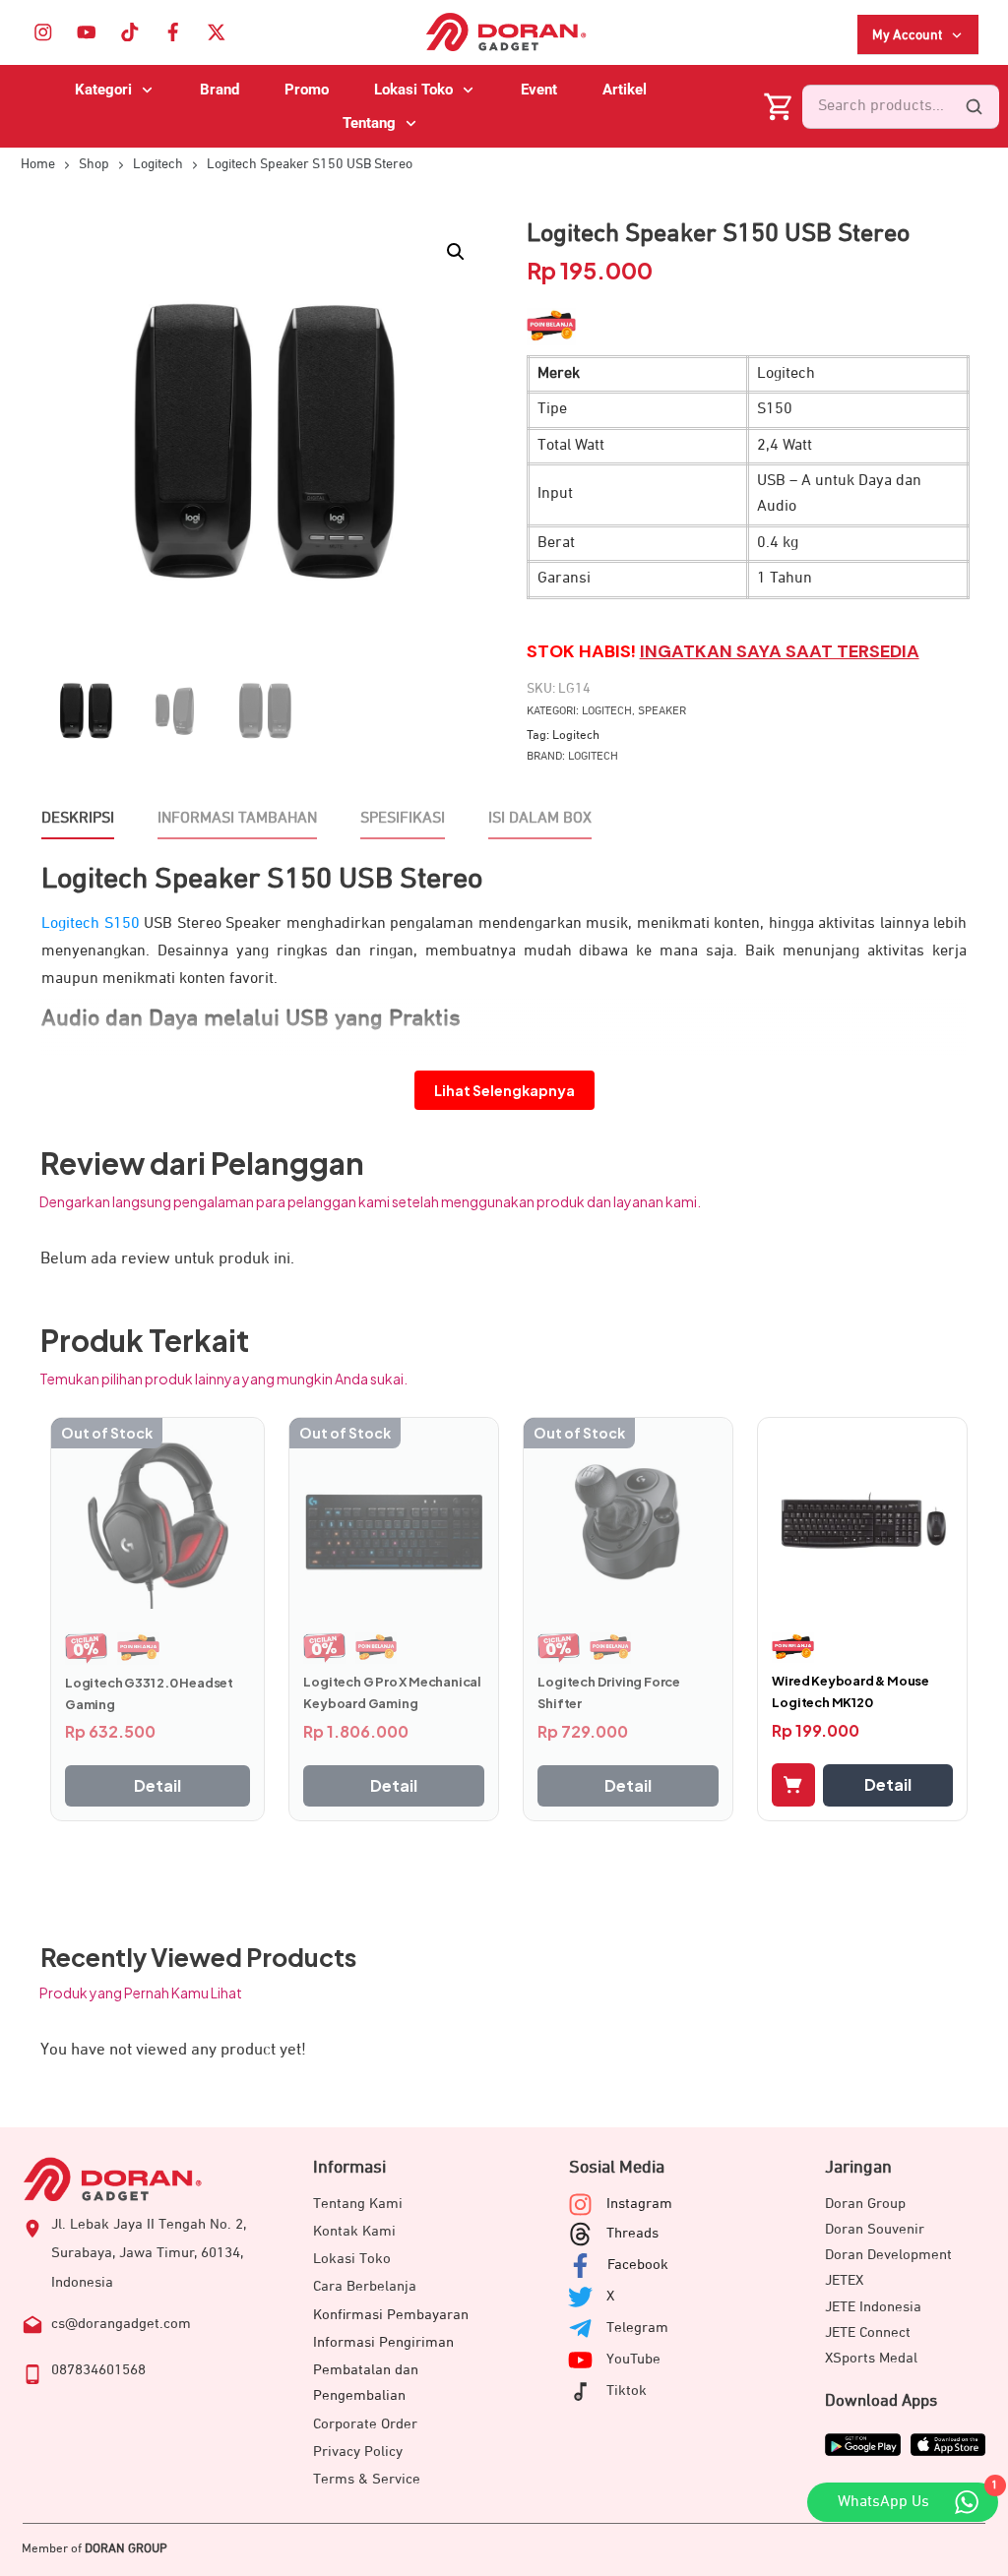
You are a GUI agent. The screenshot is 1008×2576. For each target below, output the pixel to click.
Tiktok (627, 2391)
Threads (632, 2233)
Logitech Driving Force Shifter (609, 1692)
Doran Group (865, 2204)
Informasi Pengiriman (383, 2342)
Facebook (638, 2265)
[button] (456, 252)
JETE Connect (868, 2332)
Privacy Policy (358, 2452)
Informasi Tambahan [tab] (237, 819)
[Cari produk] (974, 106)
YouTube (633, 2359)
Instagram (639, 2204)
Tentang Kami (358, 2204)
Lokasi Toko (352, 2259)
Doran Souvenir (875, 2229)
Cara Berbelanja (365, 2286)
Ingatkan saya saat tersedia (780, 651)
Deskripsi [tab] (78, 819)
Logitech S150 (91, 924)
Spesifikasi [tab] (403, 819)
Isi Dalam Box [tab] (540, 819)
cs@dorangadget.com (121, 2324)
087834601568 (98, 2370)
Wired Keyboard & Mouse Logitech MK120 (850, 1691)
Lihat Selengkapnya (504, 1090)
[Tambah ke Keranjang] (793, 1785)
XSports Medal (871, 2358)
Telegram (637, 2328)
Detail (157, 1785)
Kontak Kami (354, 2231)
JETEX (844, 2280)
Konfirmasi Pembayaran (391, 2315)
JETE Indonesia (873, 2307)
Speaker (662, 711)
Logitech (607, 711)
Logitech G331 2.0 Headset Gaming (149, 1693)
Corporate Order (365, 2424)
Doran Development (888, 2255)
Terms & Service (367, 2479)
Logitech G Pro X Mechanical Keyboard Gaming (392, 1692)
